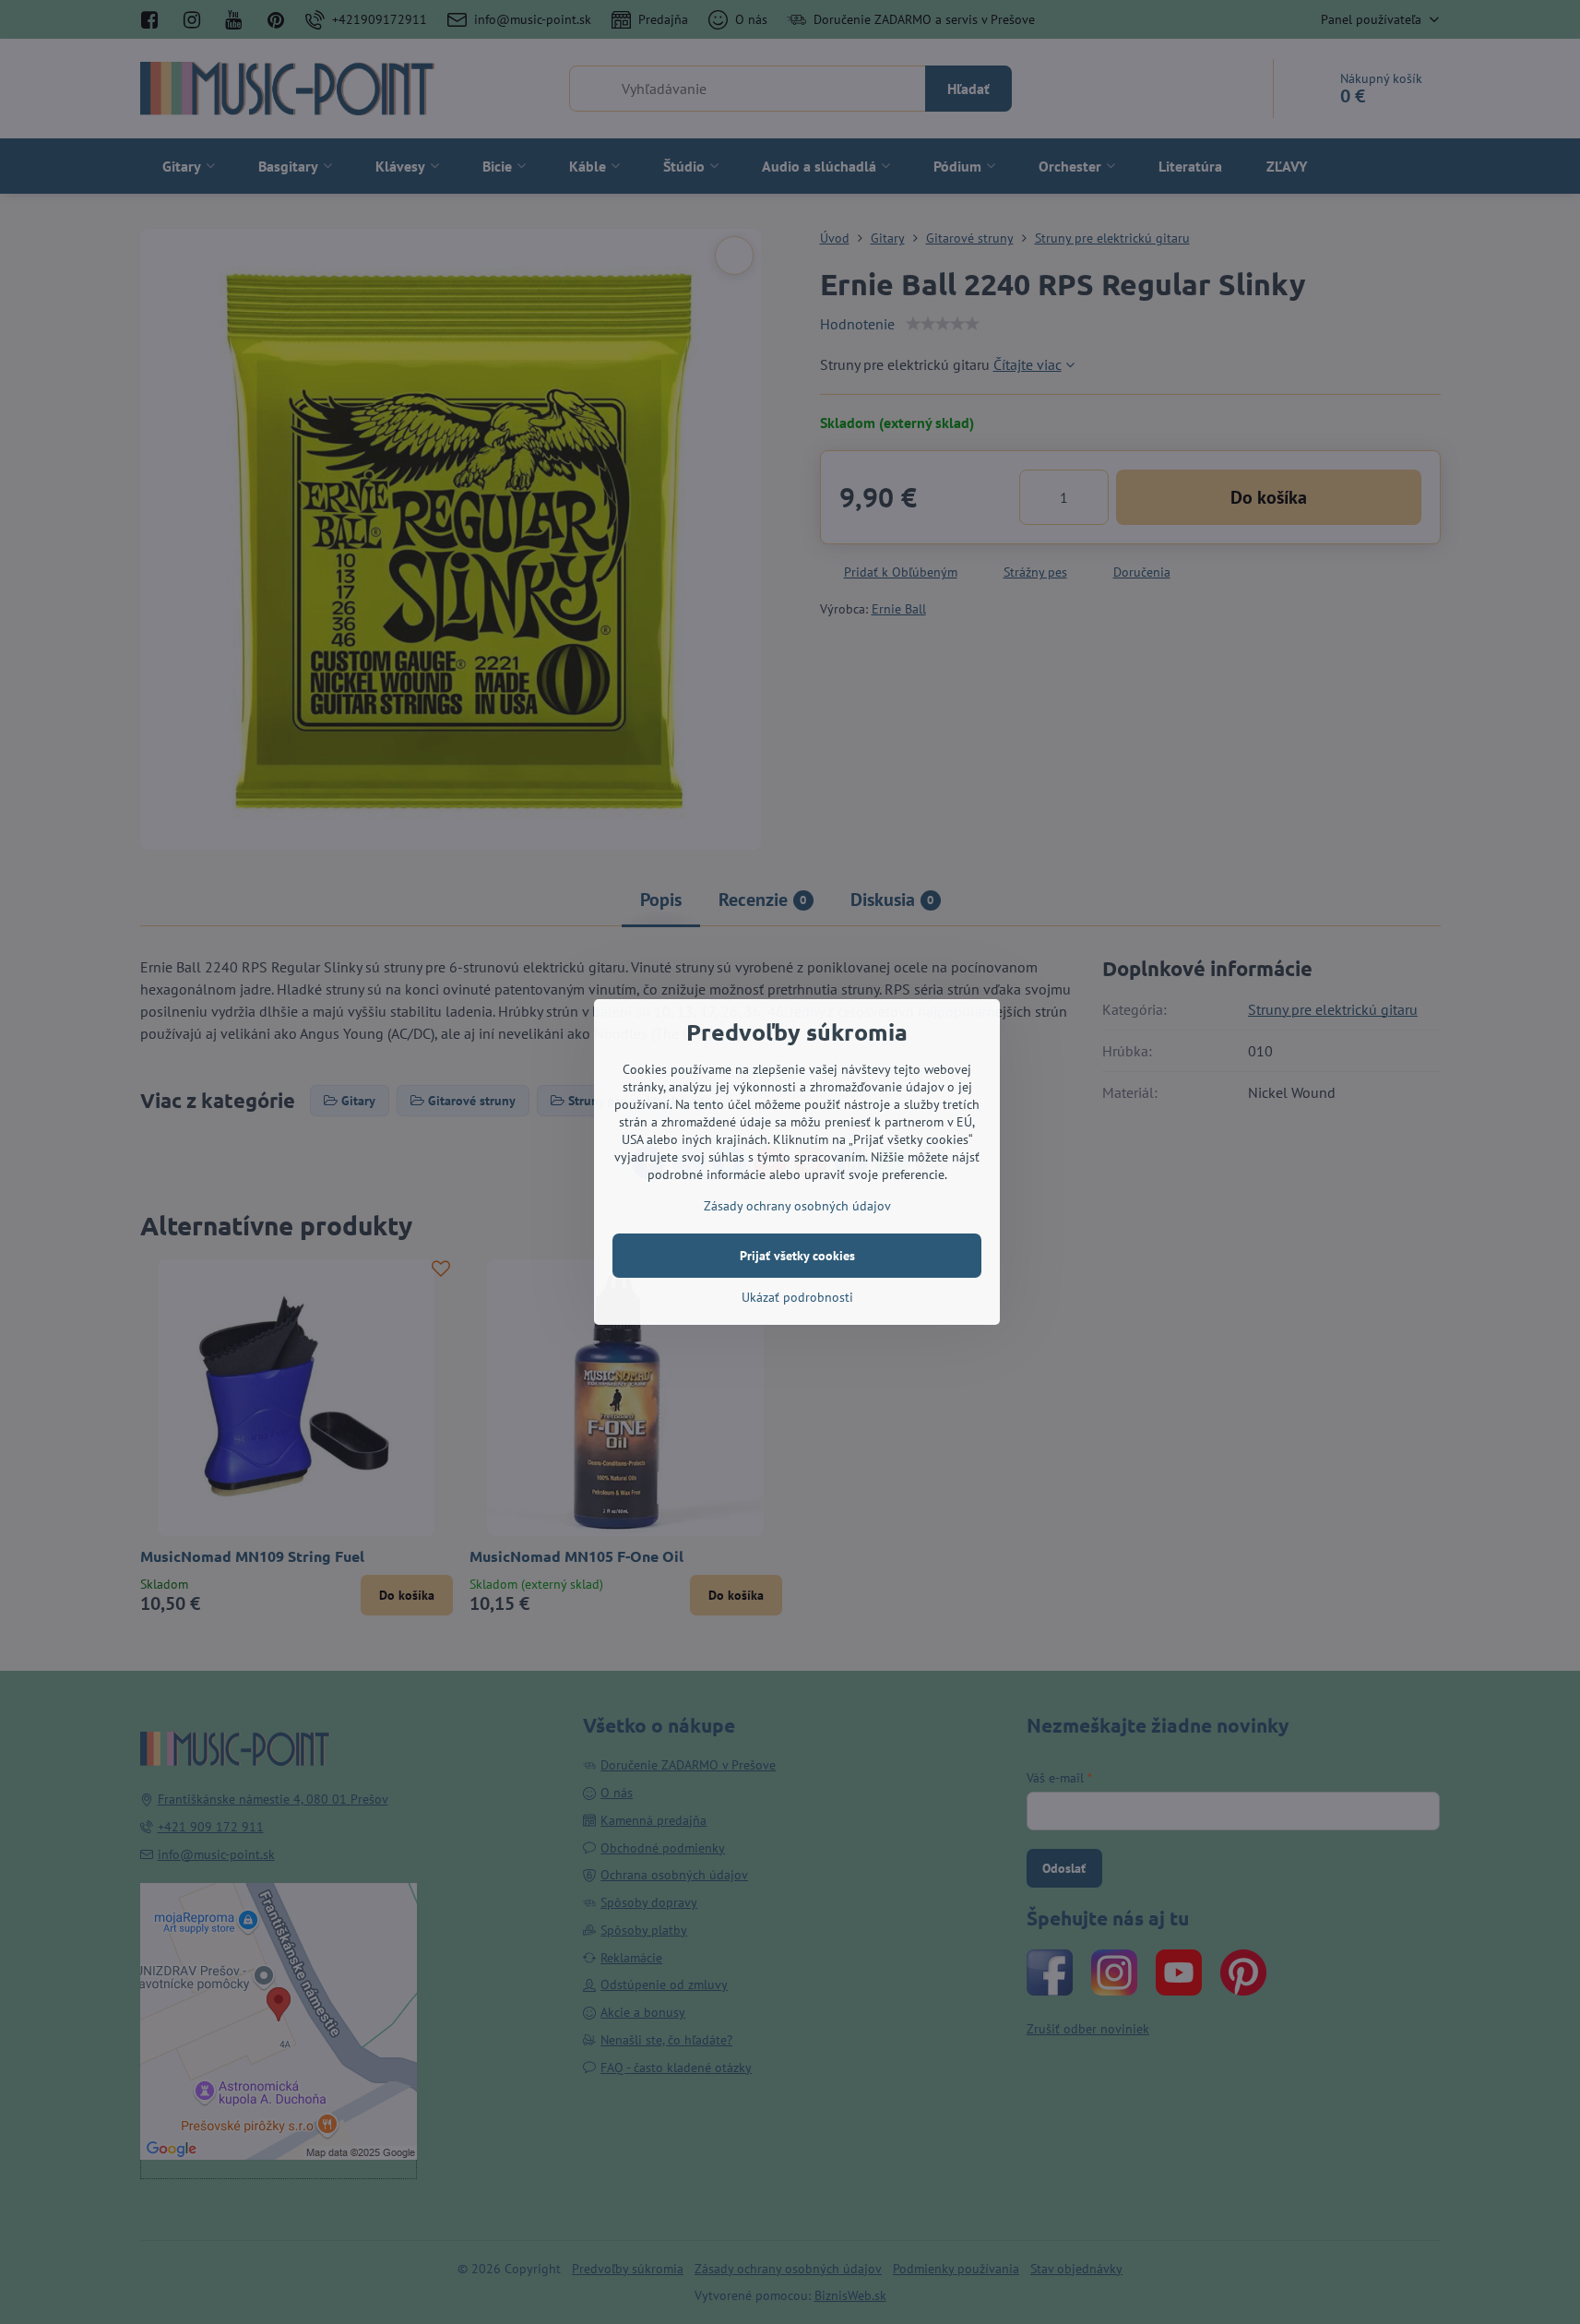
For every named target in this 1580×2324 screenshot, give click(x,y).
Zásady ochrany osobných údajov (797, 1206)
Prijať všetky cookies (797, 1256)
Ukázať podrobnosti (797, 1297)
